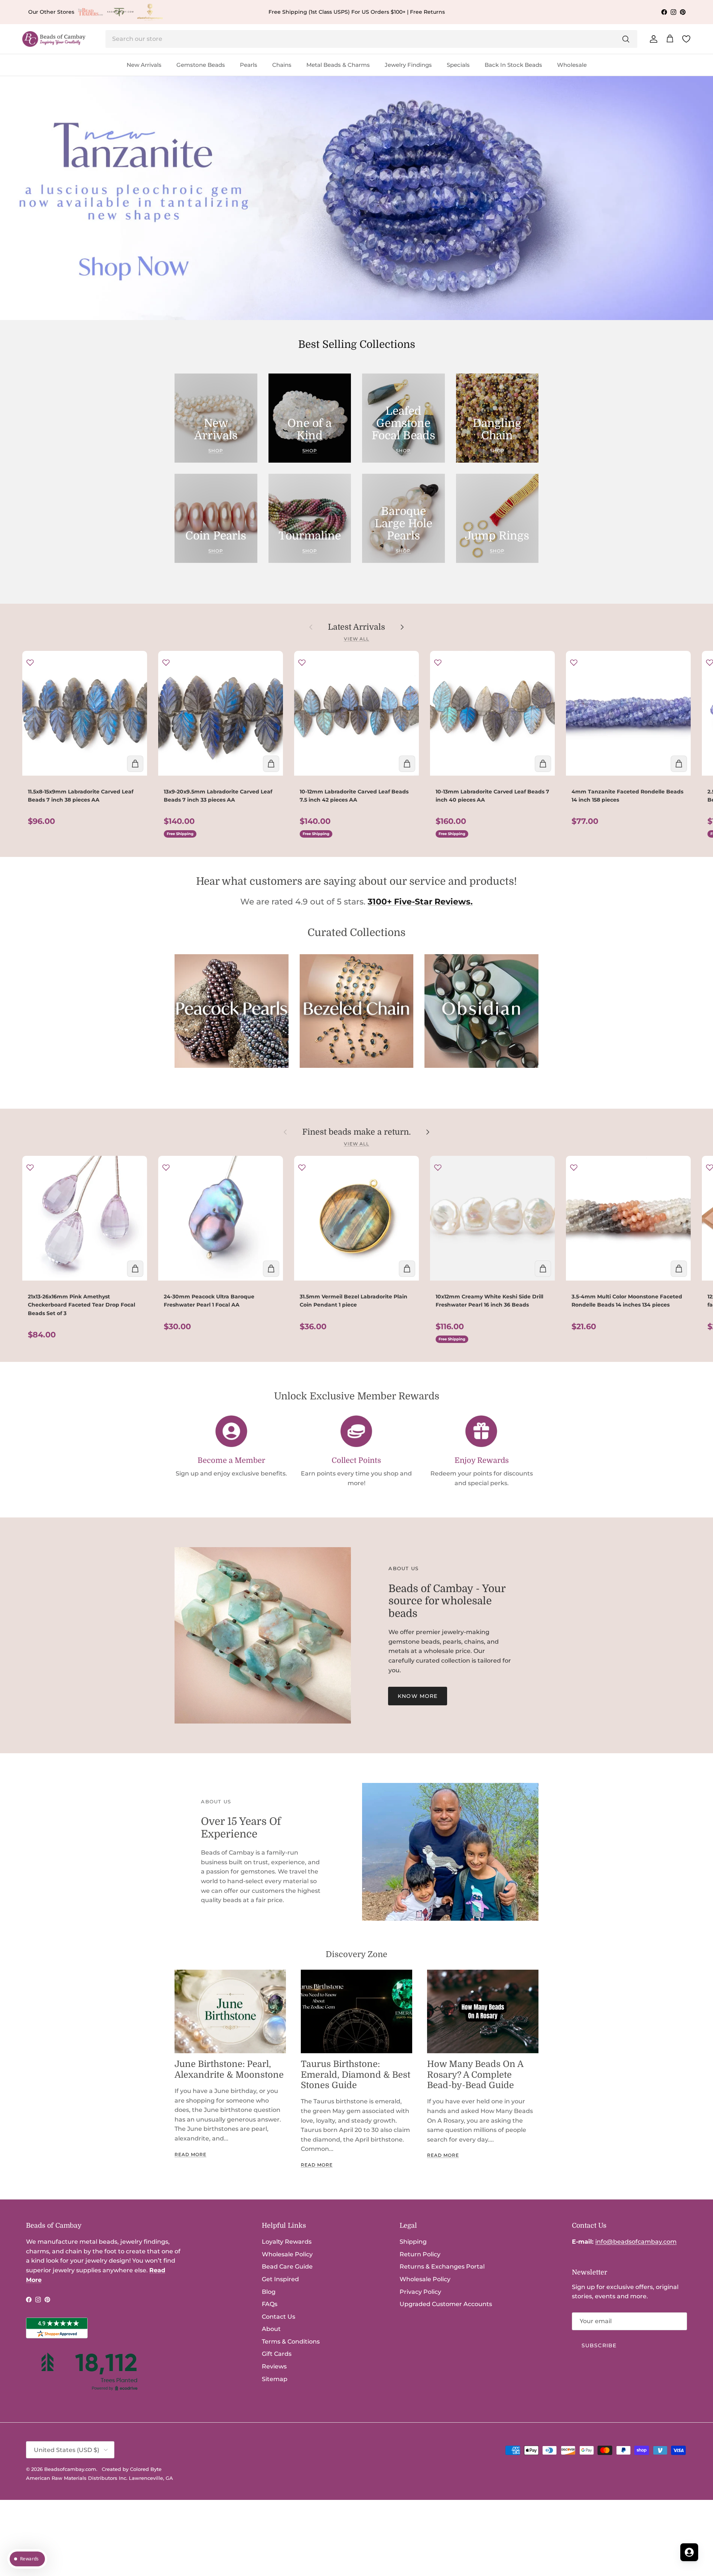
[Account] (652, 39)
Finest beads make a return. (356, 1132)
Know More (418, 1696)
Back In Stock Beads (513, 65)
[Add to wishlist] (30, 662)
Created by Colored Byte (132, 2469)
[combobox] (371, 39)
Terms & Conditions (291, 2342)
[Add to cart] (135, 764)
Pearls (249, 65)
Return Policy (420, 2254)
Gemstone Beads (201, 65)
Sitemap (275, 2379)
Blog (269, 2292)
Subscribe (599, 2345)
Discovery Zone (356, 1954)
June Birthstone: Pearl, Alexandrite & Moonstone (229, 2069)
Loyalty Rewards (287, 2242)
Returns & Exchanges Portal (442, 2267)
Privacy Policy (420, 2292)
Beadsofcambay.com (70, 2469)
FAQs (270, 2304)
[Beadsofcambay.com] (54, 39)
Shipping (413, 2242)
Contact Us (279, 2317)
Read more (191, 2154)
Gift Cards (277, 2354)
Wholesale (572, 65)
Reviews (274, 2366)
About (271, 2329)
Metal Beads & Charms (338, 65)
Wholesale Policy (287, 2254)
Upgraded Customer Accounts (446, 2304)
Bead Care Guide (287, 2267)
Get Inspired (280, 2279)
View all (357, 639)
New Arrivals (144, 65)
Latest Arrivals (356, 627)
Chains (282, 65)
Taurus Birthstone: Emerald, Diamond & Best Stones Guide (356, 2075)
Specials (458, 65)
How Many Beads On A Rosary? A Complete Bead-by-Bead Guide (475, 2075)
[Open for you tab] (689, 2552)
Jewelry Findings (408, 65)
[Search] (626, 39)
